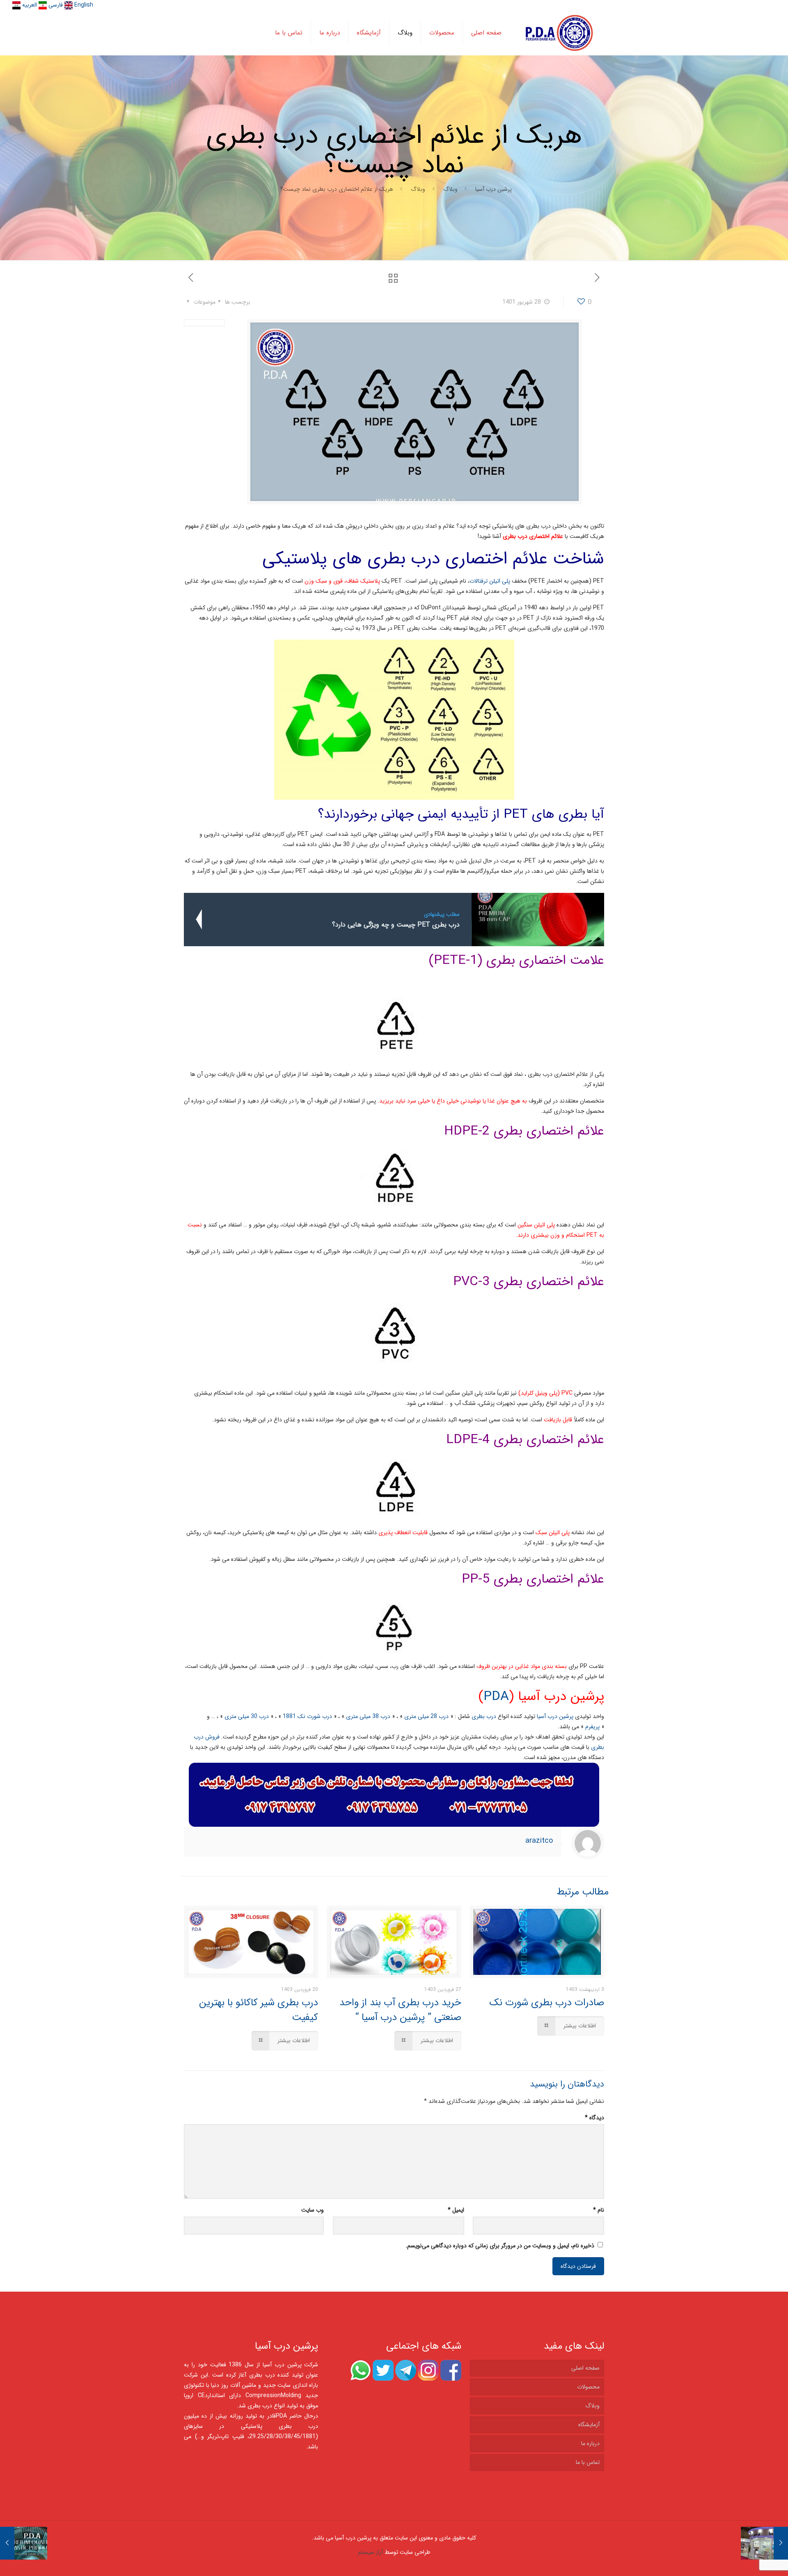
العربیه (29, 5)
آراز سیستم (370, 2552)
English (83, 5)
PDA (496, 1697)
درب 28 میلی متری (426, 1716)
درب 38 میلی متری (368, 1716)
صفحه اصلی (585, 2368)
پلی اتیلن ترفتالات (490, 581)
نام (599, 2210)
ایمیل (456, 2210)
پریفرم (592, 1727)
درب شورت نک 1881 (307, 1716)
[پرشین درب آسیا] (559, 33)
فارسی (55, 5)
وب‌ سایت (313, 2210)
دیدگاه (594, 2118)
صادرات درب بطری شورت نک (547, 2003)
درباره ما (590, 2443)
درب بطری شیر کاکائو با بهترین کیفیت (259, 2010)
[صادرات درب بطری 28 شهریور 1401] (24, 2543)
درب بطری (485, 1716)
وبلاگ (450, 189)
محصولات (588, 2387)
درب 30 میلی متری (247, 1716)
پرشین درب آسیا (494, 189)
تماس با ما (588, 2462)
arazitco (539, 1841)
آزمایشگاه (589, 2425)
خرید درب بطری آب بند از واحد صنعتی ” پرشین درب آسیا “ (400, 2010)
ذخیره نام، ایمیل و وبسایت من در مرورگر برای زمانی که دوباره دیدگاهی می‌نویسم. (500, 2246)
